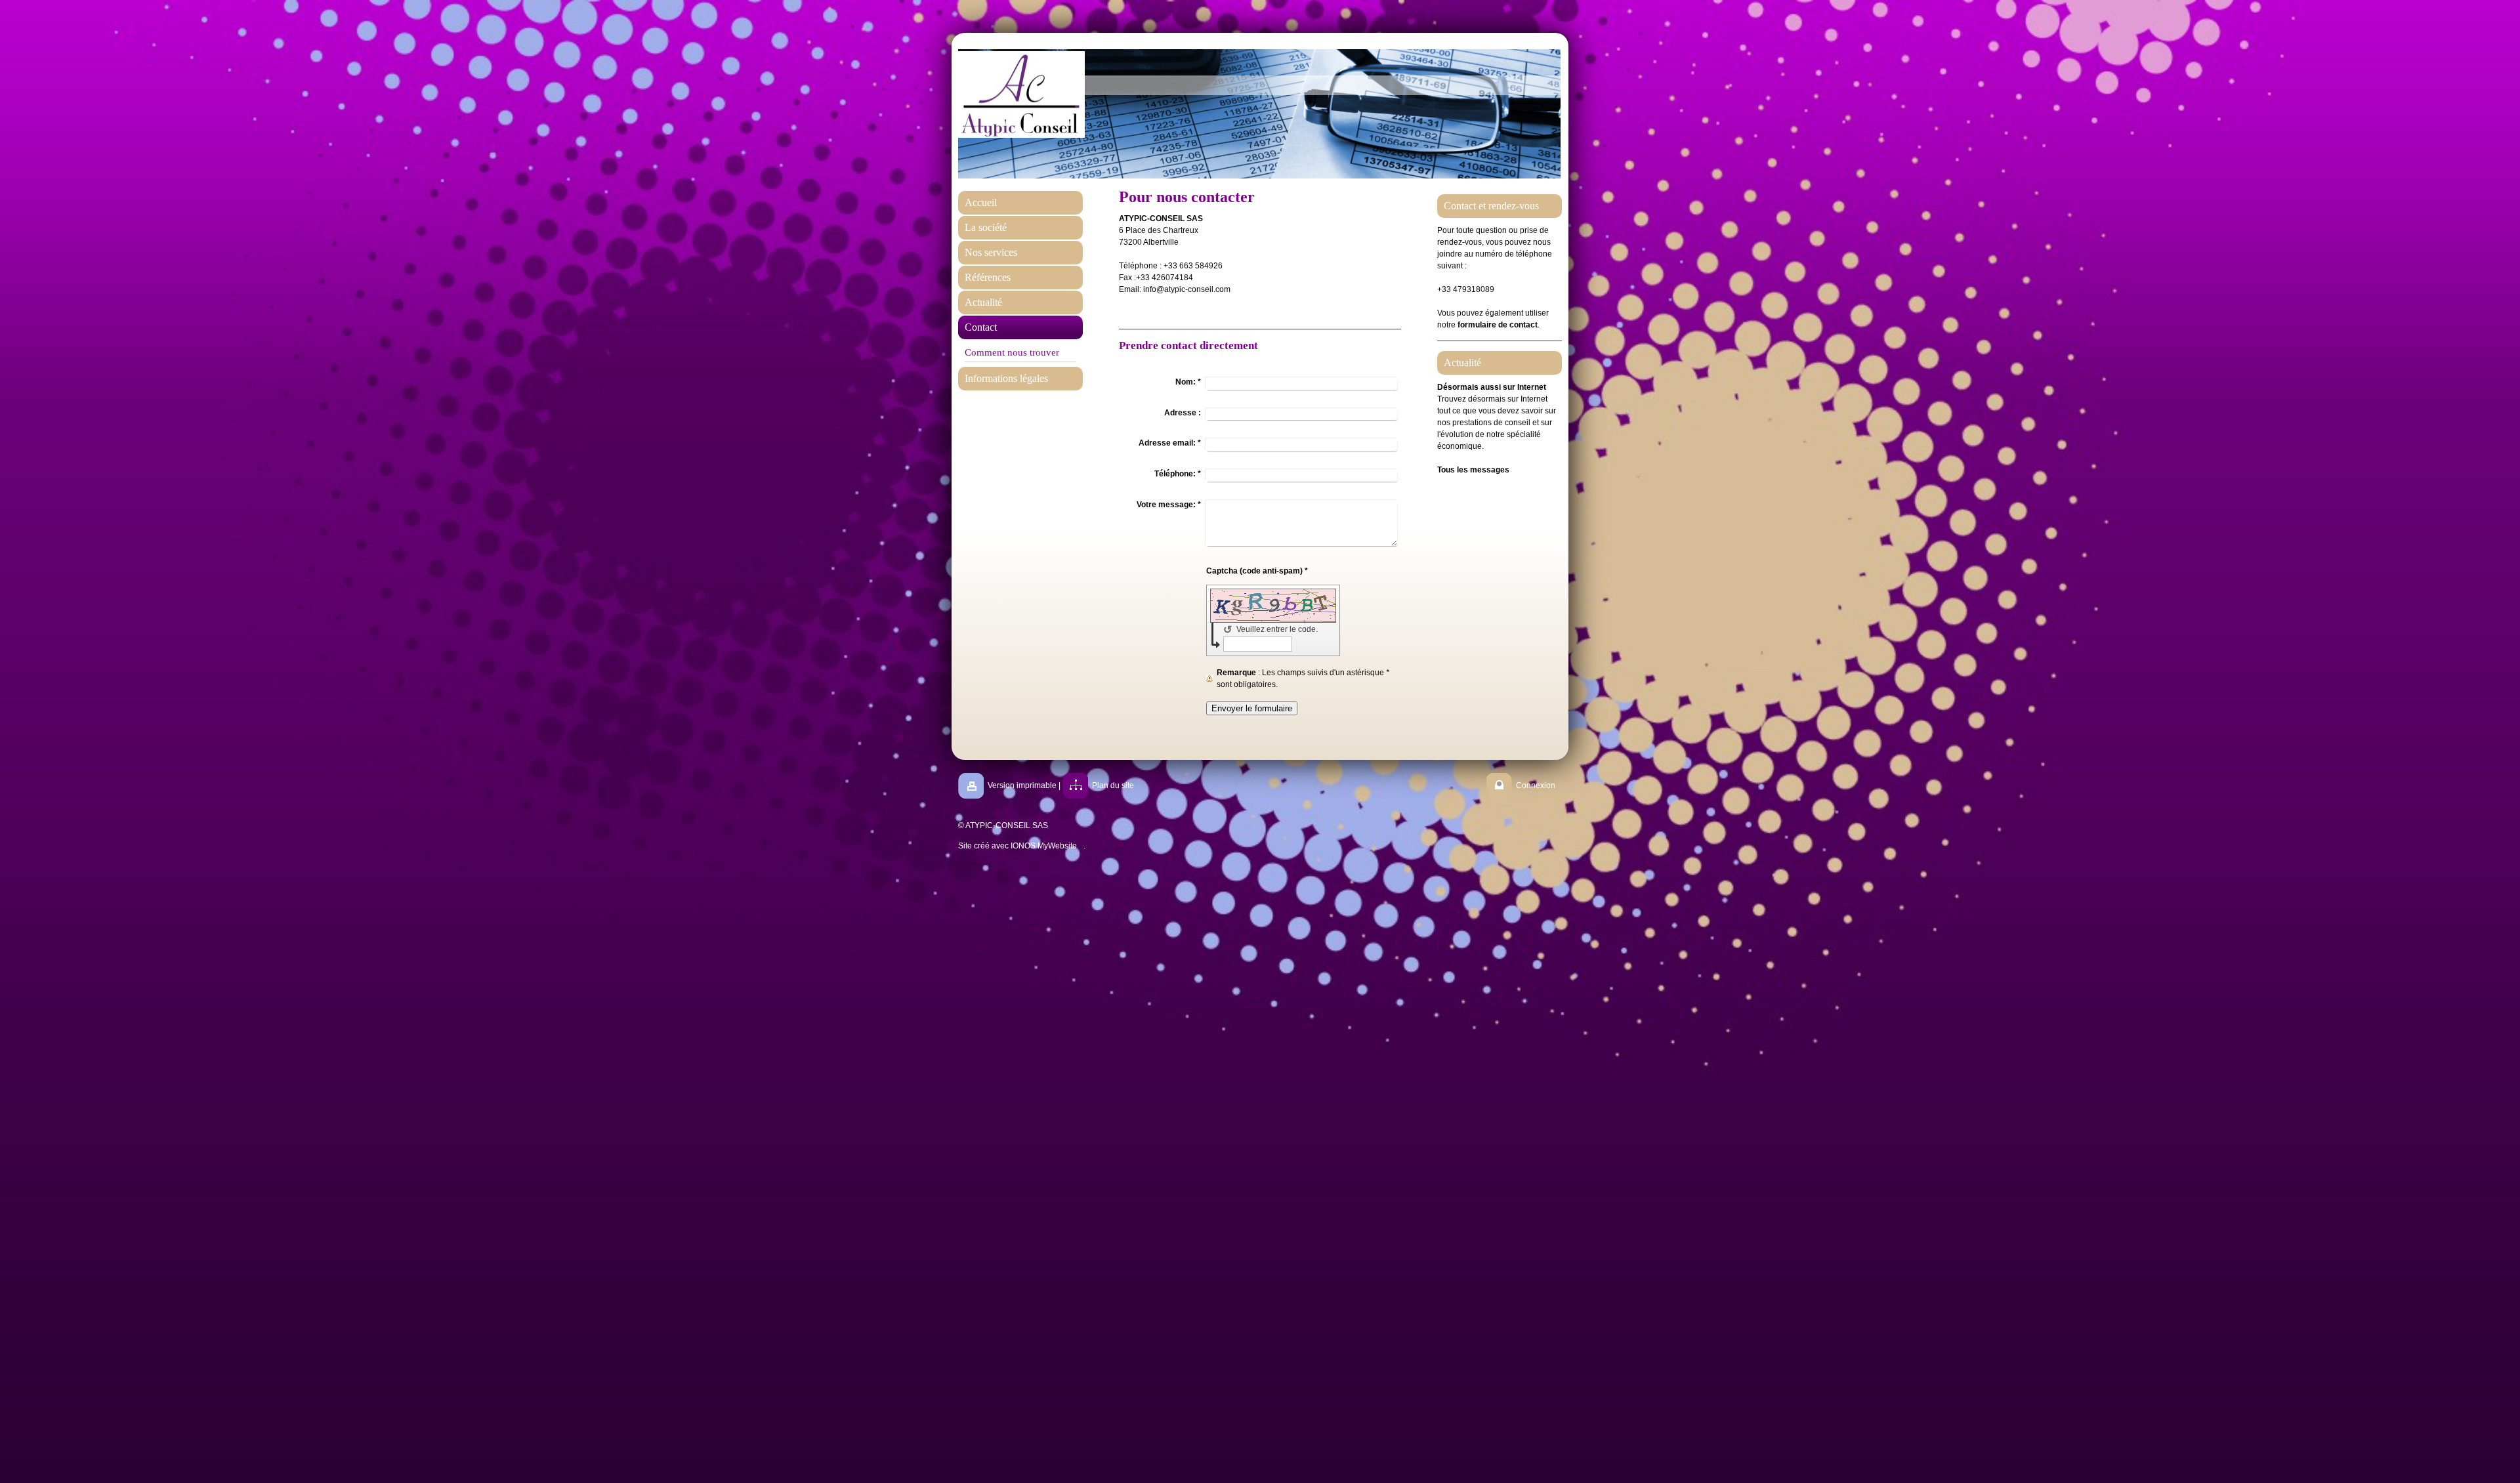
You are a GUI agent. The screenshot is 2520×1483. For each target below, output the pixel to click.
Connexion (1536, 785)
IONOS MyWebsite (1044, 846)
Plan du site (1113, 785)
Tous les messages (1473, 470)
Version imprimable (1022, 785)
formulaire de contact (1498, 325)
